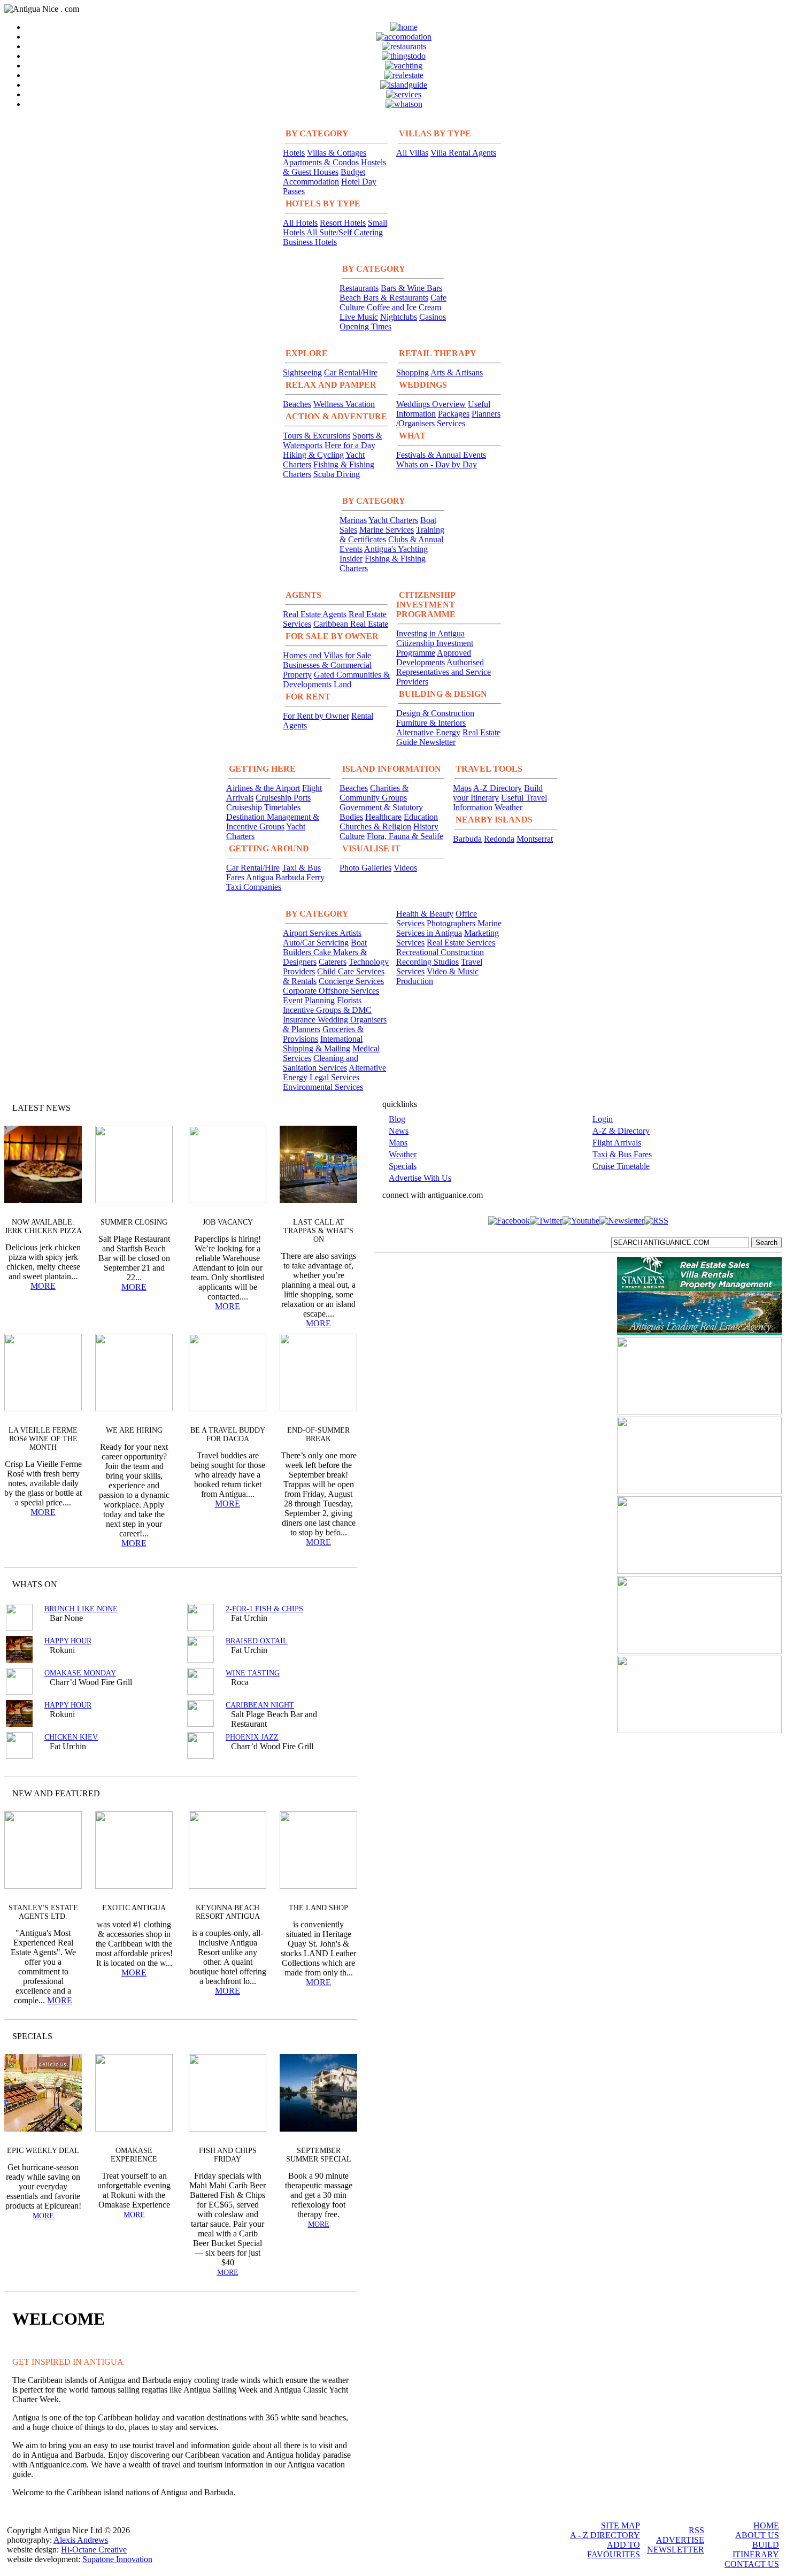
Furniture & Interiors (431, 723)
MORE (43, 1286)
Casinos (433, 317)
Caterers (333, 962)
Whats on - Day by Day (437, 464)
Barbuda (467, 839)
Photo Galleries (365, 868)
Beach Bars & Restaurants (384, 298)
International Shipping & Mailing (323, 1044)
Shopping (413, 372)
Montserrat (535, 839)
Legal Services (334, 1077)
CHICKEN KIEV (71, 1737)
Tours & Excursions (317, 436)
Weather (508, 807)
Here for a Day (350, 445)
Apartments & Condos (321, 162)
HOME (766, 2525)
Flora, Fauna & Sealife (405, 836)
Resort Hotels (343, 223)
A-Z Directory (498, 788)
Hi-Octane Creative (94, 2550)
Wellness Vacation (344, 404)
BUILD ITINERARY (756, 2550)
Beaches (297, 404)
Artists (350, 933)
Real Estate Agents (315, 614)
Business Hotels (310, 242)
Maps (462, 788)
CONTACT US (752, 2564)
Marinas (353, 520)
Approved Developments (434, 658)
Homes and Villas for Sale (327, 655)
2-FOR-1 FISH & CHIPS (264, 1609)
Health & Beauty (425, 914)
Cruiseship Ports (283, 798)
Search (766, 1243)
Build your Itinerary (498, 793)
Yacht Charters (393, 520)
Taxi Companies (254, 887)
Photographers (451, 923)
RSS (696, 2530)
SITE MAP (621, 2525)
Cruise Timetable (621, 1166)
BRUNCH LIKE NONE (81, 1609)
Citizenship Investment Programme (435, 648)
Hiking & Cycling (313, 455)
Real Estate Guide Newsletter (448, 737)
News (399, 1131)
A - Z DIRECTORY (605, 2535)
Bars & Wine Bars (411, 288)
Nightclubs (399, 317)
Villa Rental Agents (463, 153)
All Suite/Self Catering (345, 232)
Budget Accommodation (324, 177)
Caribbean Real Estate (351, 624)
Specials (403, 1166)
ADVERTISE (680, 2540)
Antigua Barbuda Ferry (285, 877)
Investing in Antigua (430, 633)
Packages (454, 414)
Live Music (359, 317)
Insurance (300, 1020)
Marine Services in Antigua (449, 928)
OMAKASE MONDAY (80, 1673)
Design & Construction (435, 713)
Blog (397, 1119)
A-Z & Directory (621, 1131)
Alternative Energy (428, 732)
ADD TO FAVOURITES (614, 2550)
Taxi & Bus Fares (622, 1154)
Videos (405, 868)
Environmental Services (323, 1087)
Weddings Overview (431, 404)
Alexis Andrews (81, 2540)
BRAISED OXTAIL (257, 1641)
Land (342, 684)
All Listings (309, 1584)
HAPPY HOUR (68, 1641)
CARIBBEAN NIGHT (260, 1705)
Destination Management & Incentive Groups (273, 822)
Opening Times (365, 326)
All (328, 2036)
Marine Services (387, 530)
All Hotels (300, 223)
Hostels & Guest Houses (334, 167)
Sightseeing (302, 372)
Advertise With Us (420, 1178)
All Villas (412, 153)
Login (603, 1119)
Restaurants (359, 288)
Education (421, 817)
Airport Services (311, 933)
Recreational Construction (440, 952)
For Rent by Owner (316, 716)
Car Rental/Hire (351, 372)
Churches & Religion (375, 826)
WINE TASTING (253, 1673)
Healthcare (383, 817)
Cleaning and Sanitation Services (321, 1063)
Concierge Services (351, 981)
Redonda (499, 839)
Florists (349, 1000)
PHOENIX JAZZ (252, 1737)
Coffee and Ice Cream (404, 307)
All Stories (320, 1108)
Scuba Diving (337, 474)
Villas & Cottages (337, 153)
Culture (352, 836)
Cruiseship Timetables (263, 807)
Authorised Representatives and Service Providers (444, 672)
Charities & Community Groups (374, 793)
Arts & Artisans (457, 372)
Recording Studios (427, 962)
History (426, 826)
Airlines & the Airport (263, 788)
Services (451, 423)
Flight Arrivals (617, 1143)
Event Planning (309, 1000)
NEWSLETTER (676, 2550)
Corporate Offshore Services (331, 991)
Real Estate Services (461, 943)
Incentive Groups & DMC (327, 1010)
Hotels (294, 153)
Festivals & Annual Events (441, 455)
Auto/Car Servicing (316, 943)
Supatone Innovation (117, 2559)
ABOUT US (757, 2535)
